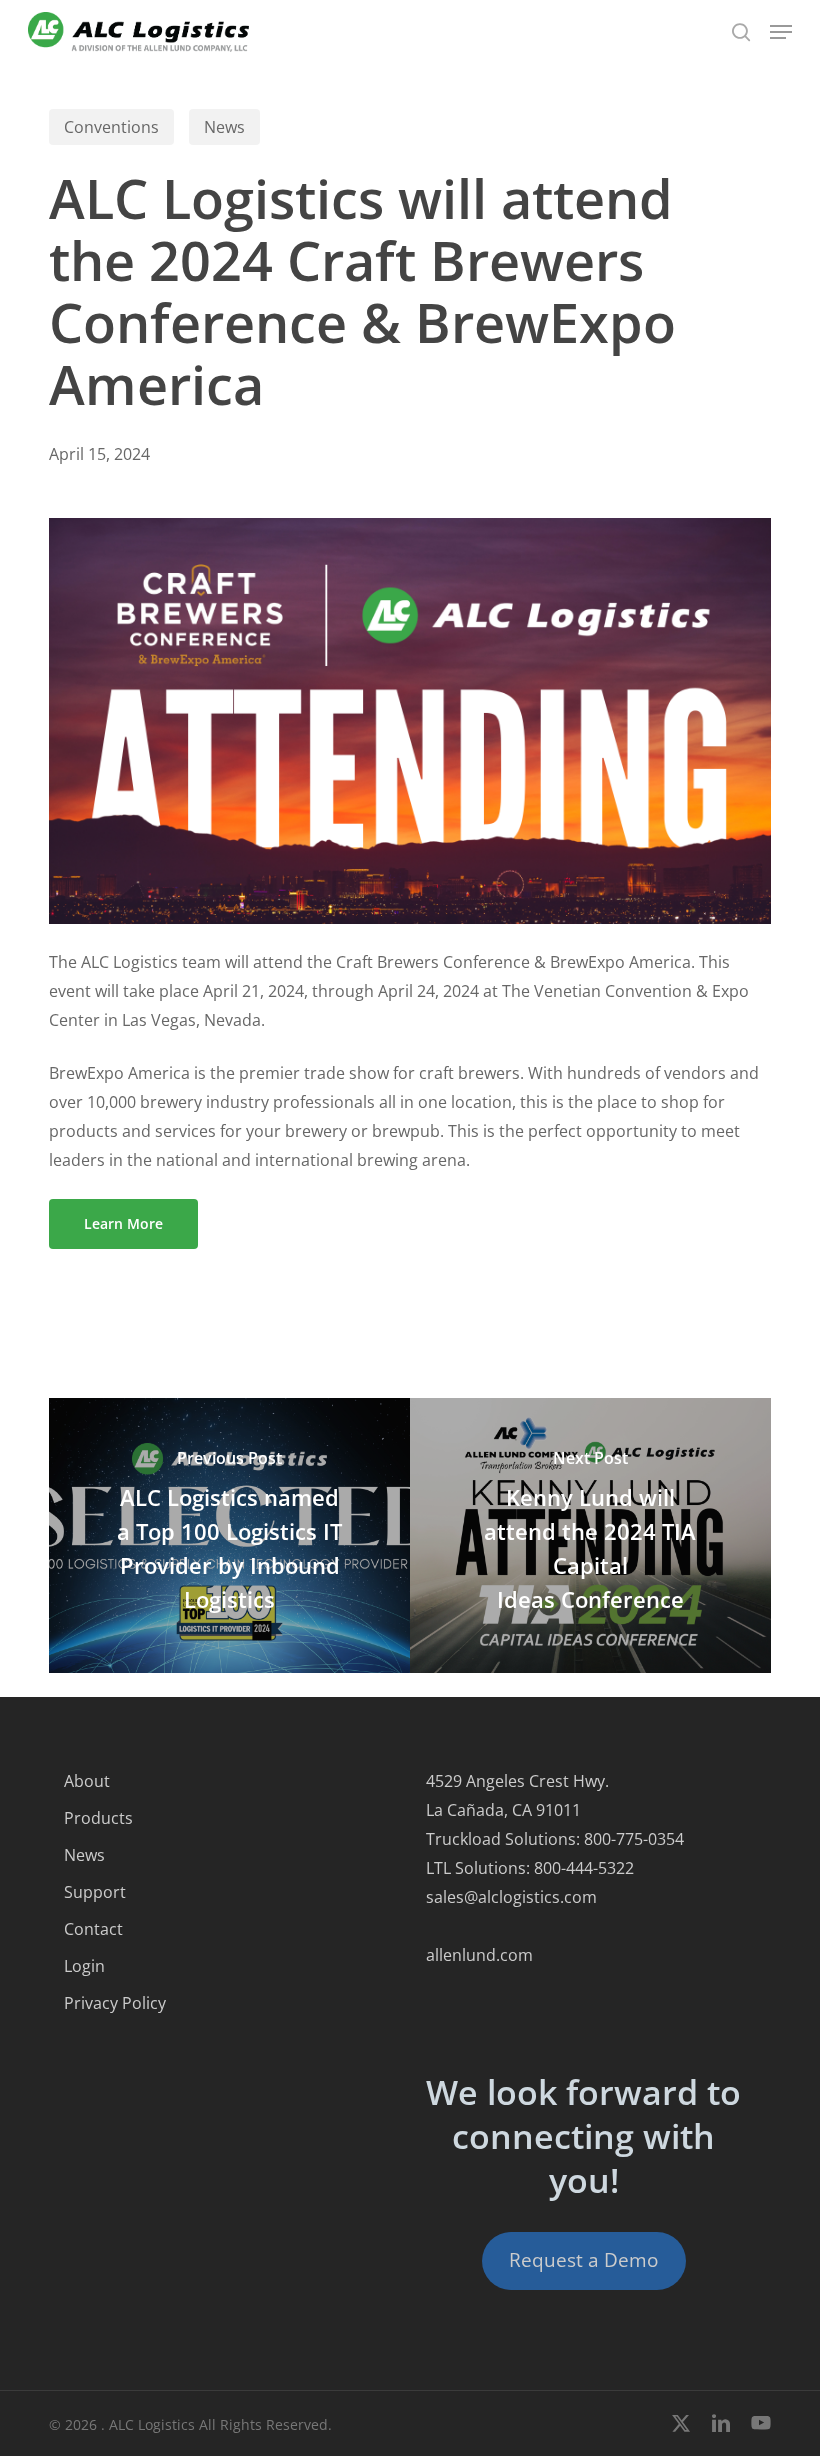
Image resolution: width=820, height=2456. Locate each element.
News (224, 127)
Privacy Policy (115, 2003)
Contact (93, 1929)
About (87, 1781)
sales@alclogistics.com (511, 1897)
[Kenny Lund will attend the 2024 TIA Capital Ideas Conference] (590, 1535)
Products (98, 1818)
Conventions (111, 127)
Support (95, 1892)
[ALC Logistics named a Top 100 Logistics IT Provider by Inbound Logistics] (229, 1535)
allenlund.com (479, 1955)
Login (84, 1966)
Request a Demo (583, 2260)
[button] (781, 32)
